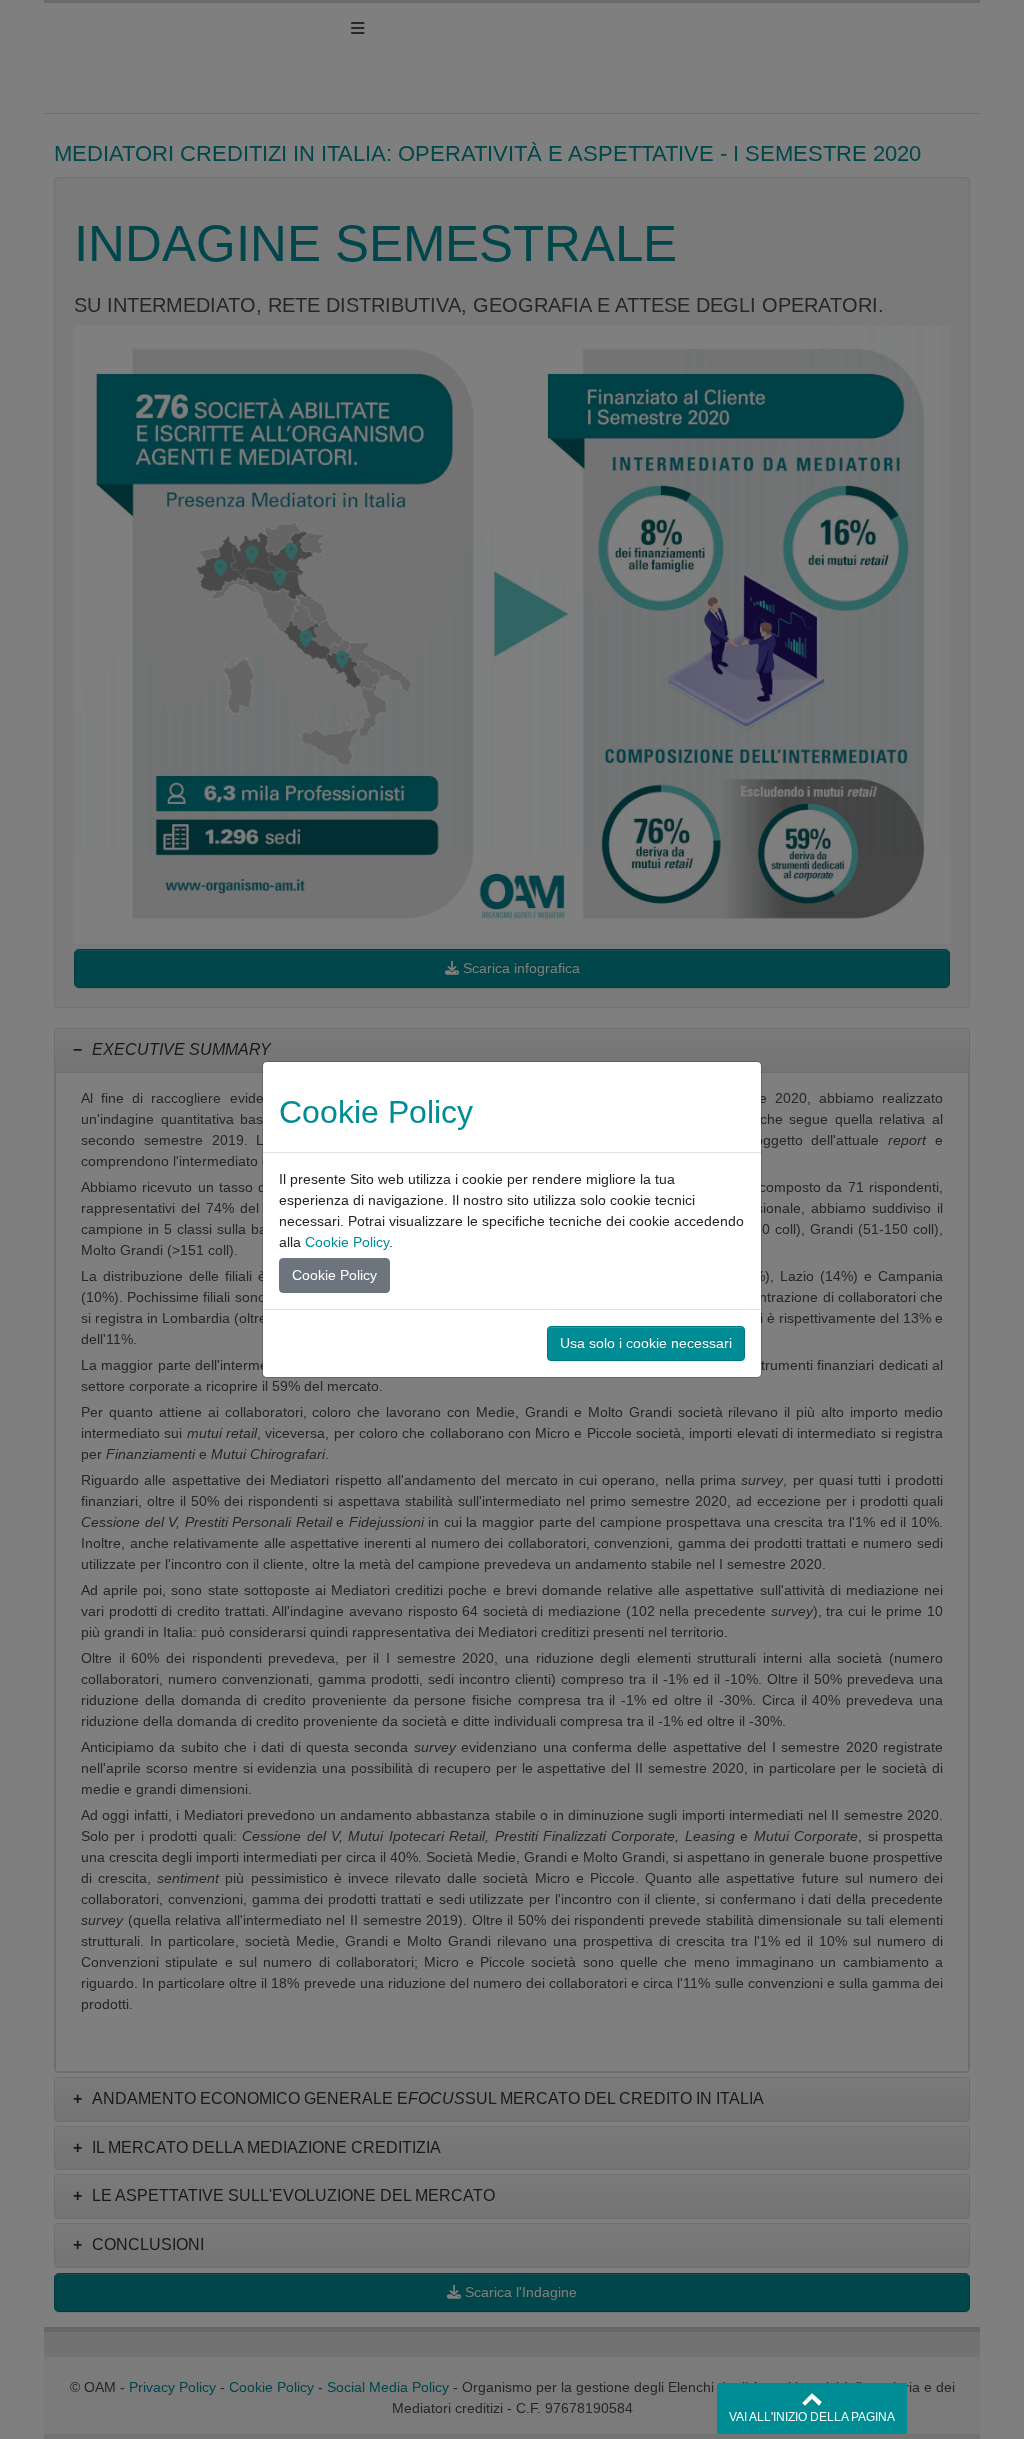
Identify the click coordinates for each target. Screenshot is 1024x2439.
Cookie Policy (347, 1242)
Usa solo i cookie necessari (646, 1343)
